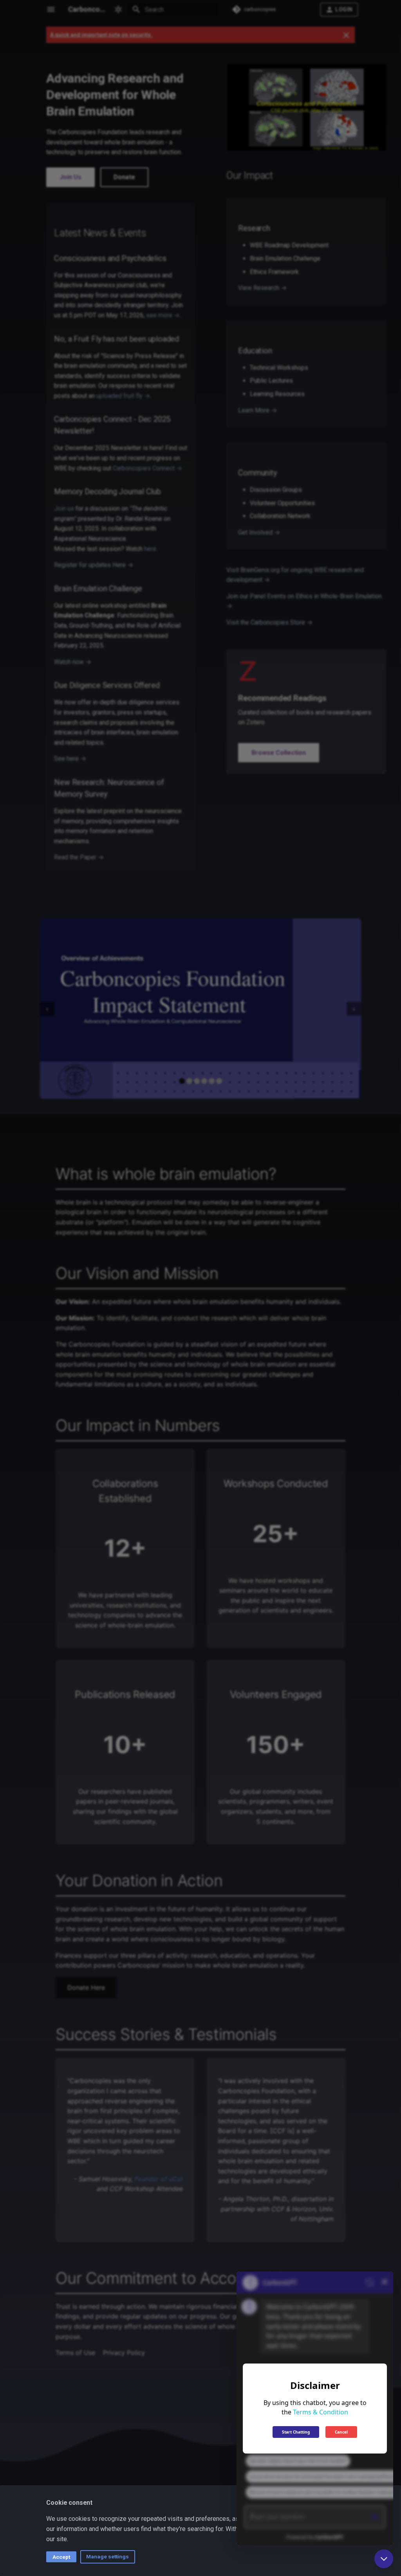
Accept (61, 2557)
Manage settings (107, 2556)
